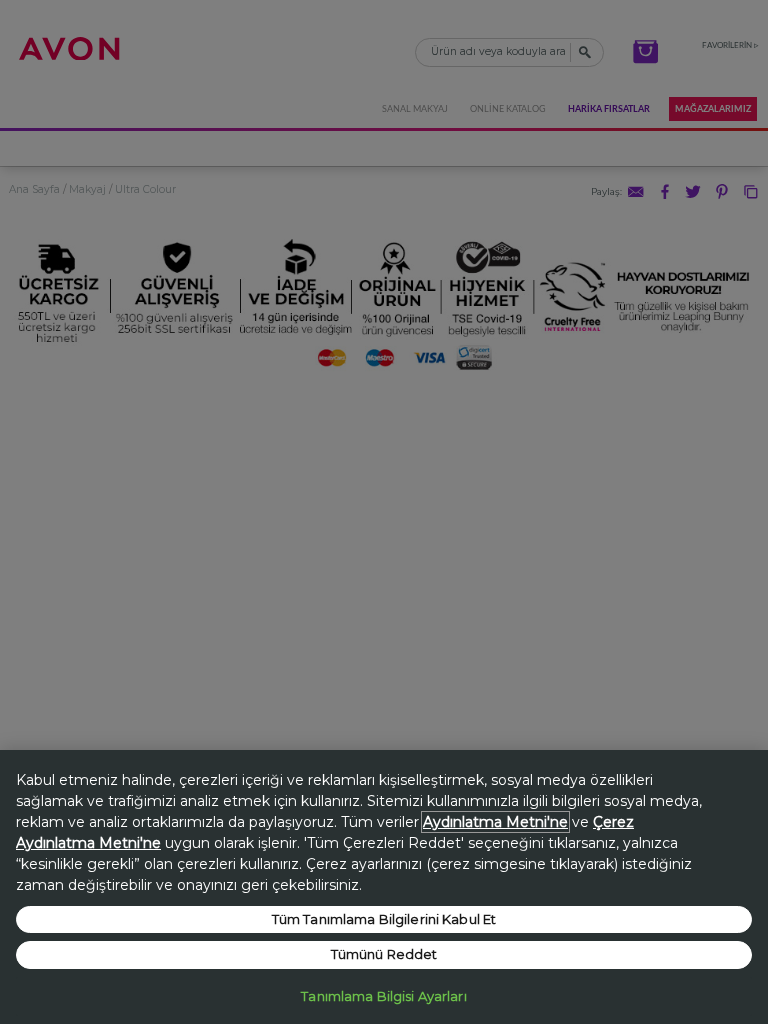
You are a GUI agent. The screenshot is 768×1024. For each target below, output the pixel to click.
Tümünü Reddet (384, 954)
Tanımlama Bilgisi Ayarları (383, 996)
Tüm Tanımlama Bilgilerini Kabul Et (384, 919)
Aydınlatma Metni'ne (495, 822)
